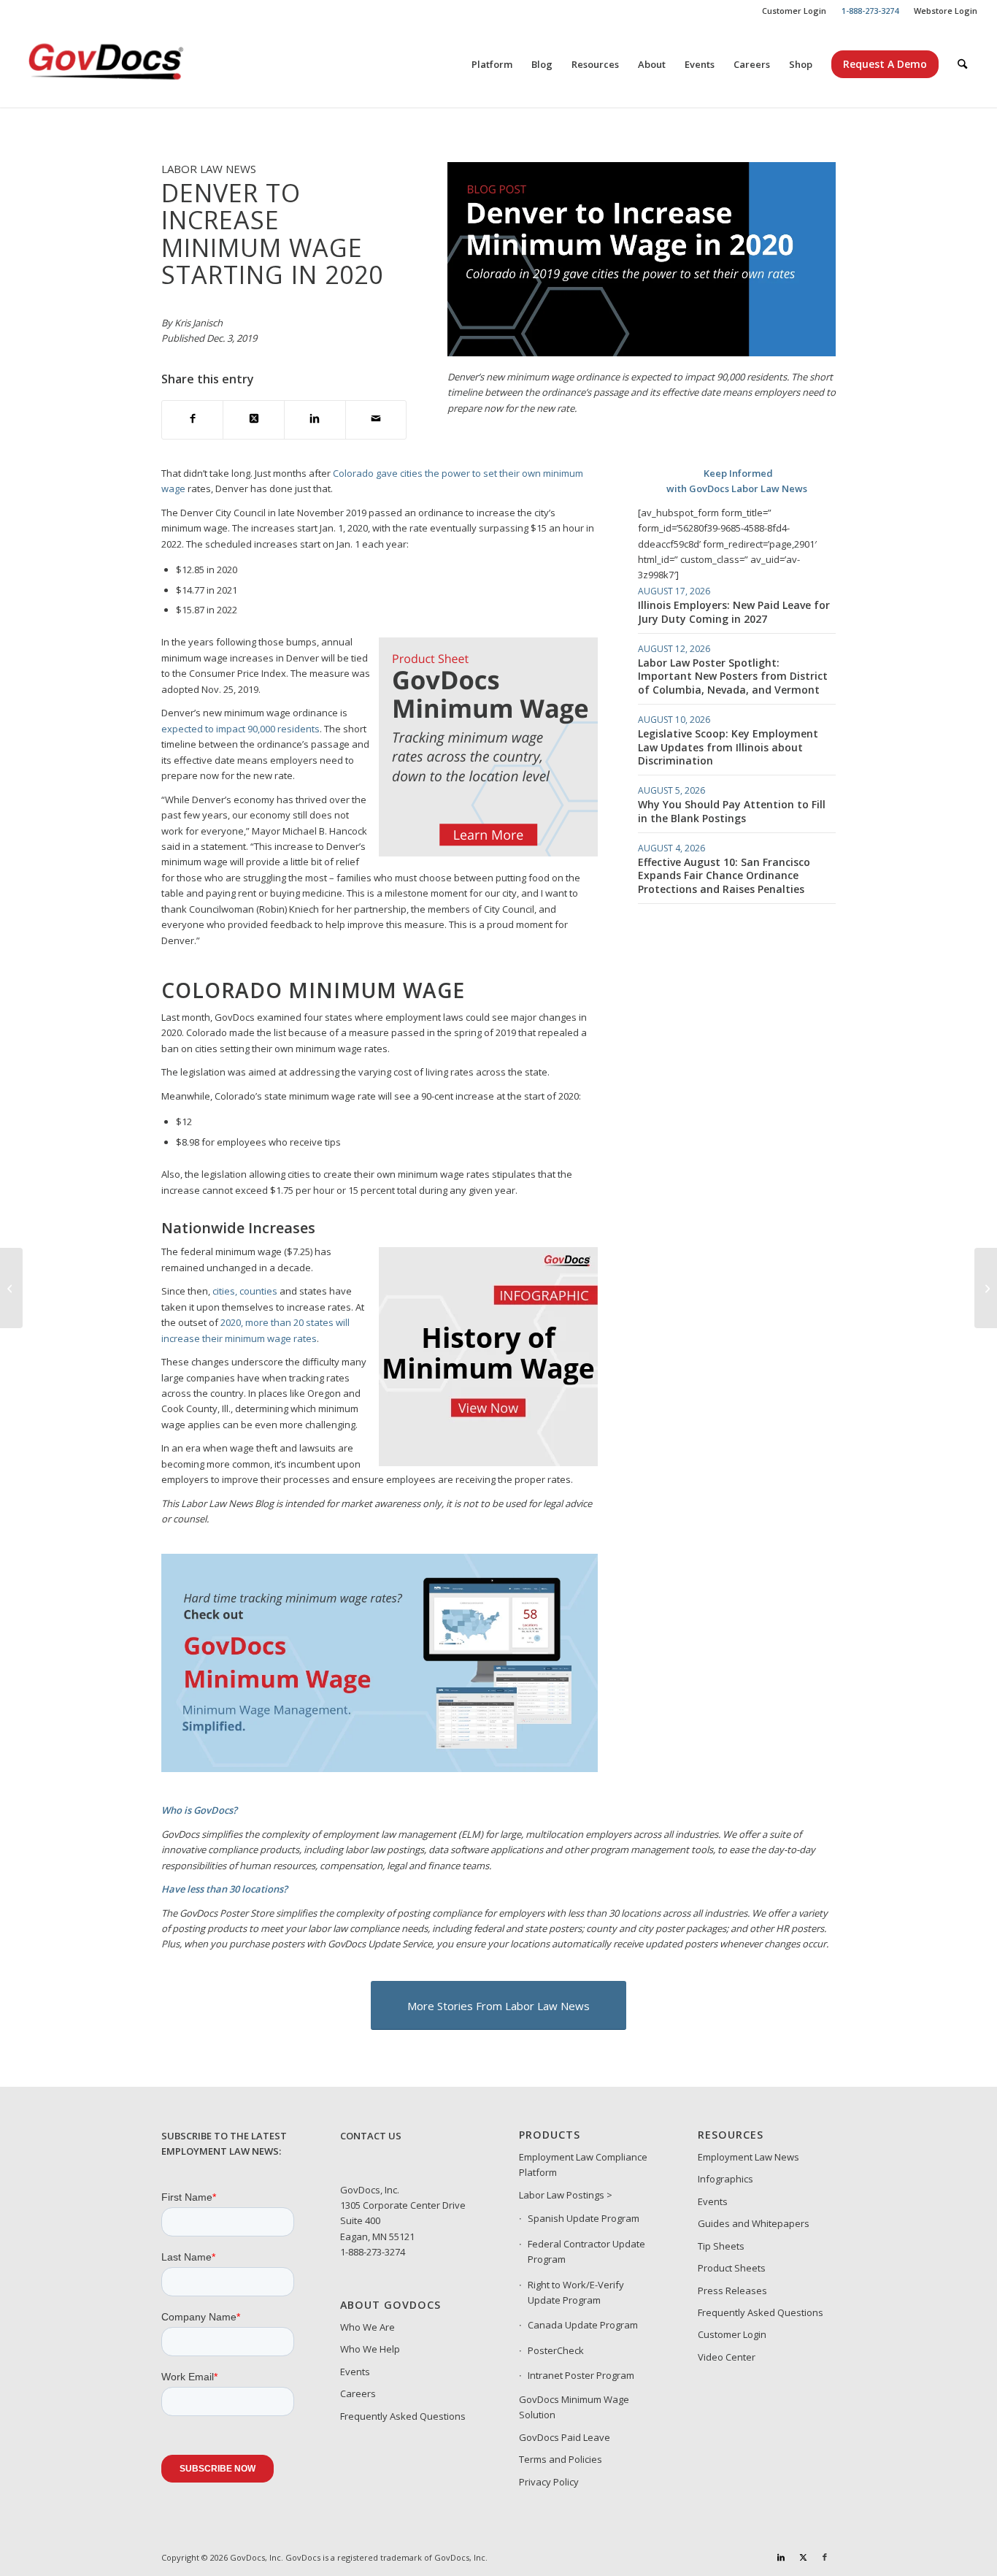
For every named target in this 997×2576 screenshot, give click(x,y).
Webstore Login (946, 11)
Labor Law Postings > (566, 2195)
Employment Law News (748, 2157)
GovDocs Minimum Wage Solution (574, 2407)
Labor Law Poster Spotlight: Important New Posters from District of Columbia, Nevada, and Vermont (733, 676)
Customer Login (794, 11)
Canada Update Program (583, 2325)
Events (355, 2372)
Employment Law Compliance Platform (583, 2165)
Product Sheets (732, 2268)
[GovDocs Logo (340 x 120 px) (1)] (142, 64)
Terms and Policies (561, 2459)
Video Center (727, 2357)
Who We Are (367, 2327)
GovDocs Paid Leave (565, 2437)
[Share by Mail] (376, 419)
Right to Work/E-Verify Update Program (576, 2292)
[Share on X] (254, 419)
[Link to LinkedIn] (781, 2557)
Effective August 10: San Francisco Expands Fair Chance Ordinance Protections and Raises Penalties (724, 875)
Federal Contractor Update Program (586, 2251)
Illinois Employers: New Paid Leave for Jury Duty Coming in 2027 (734, 612)
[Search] (962, 64)
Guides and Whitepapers (754, 2223)
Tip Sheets (721, 2246)
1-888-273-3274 (373, 2252)
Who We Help (370, 2349)
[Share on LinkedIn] (315, 419)
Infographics (725, 2179)
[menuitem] (794, 11)
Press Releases (732, 2291)
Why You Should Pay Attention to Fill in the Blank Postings (732, 811)
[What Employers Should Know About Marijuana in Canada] (986, 1288)
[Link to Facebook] (825, 2557)
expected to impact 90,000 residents (240, 729)
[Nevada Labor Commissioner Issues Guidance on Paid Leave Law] (11, 1288)
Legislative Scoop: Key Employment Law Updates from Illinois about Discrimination (728, 747)
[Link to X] (803, 2557)
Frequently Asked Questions (403, 2416)
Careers (358, 2393)
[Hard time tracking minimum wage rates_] (380, 1768)
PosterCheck (556, 2350)
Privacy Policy (549, 2482)
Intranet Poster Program (581, 2375)
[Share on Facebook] (193, 419)
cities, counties (245, 1291)
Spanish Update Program (584, 2218)
